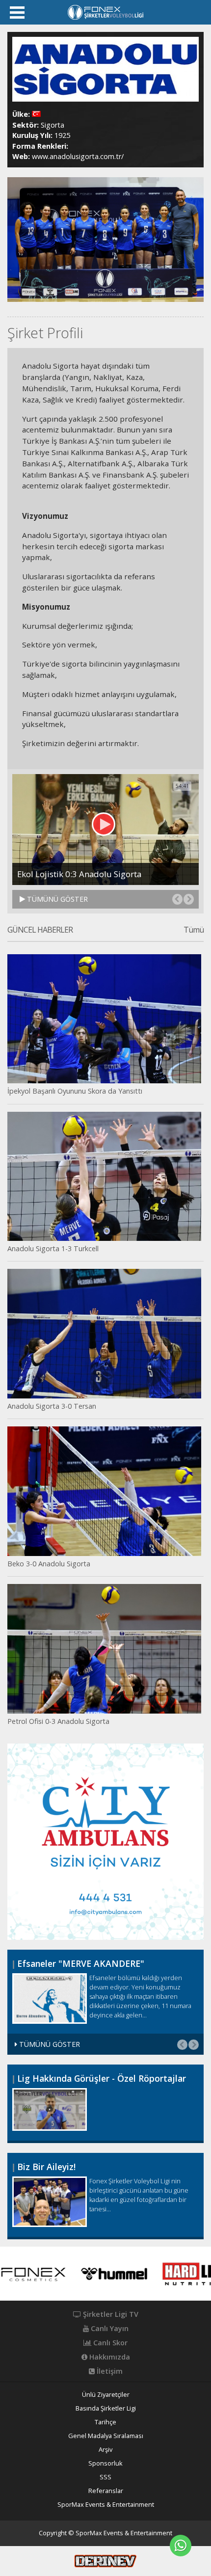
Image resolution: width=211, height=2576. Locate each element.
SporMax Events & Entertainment (106, 2505)
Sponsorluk (105, 2463)
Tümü (194, 930)
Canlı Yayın (109, 2329)
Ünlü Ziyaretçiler (106, 2395)
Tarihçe (105, 2422)
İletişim (109, 2371)
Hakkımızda (109, 2357)
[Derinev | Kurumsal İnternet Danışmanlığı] (105, 2560)
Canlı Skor (109, 2343)
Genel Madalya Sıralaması (106, 2436)
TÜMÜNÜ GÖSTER (56, 899)
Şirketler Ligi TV (110, 2314)
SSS (105, 2477)
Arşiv (105, 2450)
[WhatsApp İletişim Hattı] (181, 2546)
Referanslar (106, 2491)
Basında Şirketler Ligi (106, 2408)
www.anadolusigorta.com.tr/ (78, 156)
